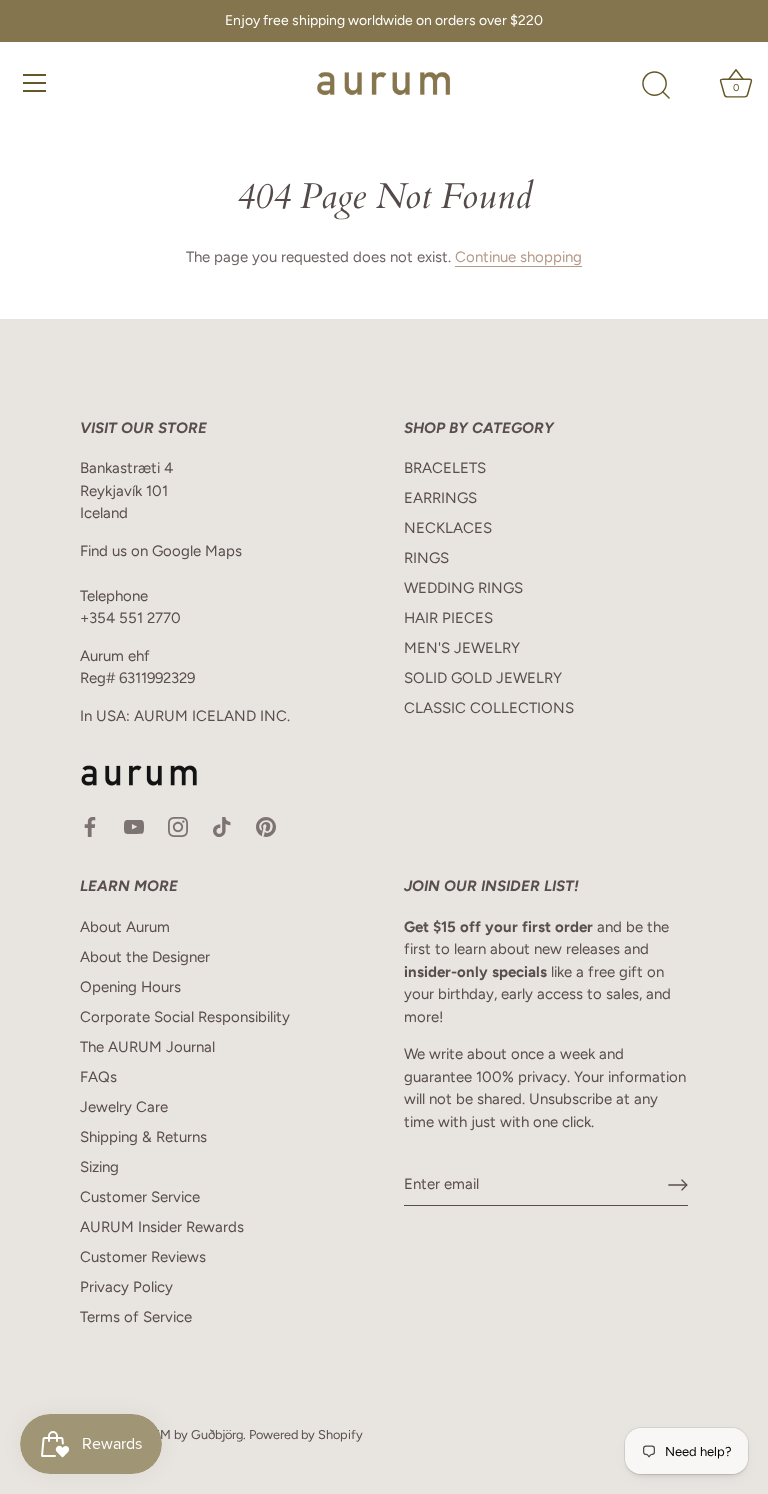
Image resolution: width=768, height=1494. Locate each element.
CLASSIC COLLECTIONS (489, 708)
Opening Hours (130, 987)
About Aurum (125, 927)
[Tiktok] (222, 826)
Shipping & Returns (143, 1137)
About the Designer (145, 957)
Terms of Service (136, 1317)
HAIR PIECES (448, 618)
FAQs (98, 1077)
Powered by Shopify (306, 1434)
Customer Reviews (143, 1257)
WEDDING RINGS (463, 588)
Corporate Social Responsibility (185, 1017)
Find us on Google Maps (161, 551)
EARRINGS (440, 498)
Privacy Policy (126, 1287)
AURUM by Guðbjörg (184, 1434)
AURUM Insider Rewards (162, 1227)
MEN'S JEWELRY (462, 648)
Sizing (99, 1167)
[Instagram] (178, 826)
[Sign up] (678, 1185)
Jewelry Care (124, 1107)
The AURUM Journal (147, 1047)
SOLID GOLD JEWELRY (483, 678)
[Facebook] (90, 826)
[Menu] (35, 83)
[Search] (656, 86)
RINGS (426, 558)
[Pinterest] (266, 826)
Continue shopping (518, 257)
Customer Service (140, 1197)
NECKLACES (448, 528)
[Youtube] (134, 826)
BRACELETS (445, 468)
